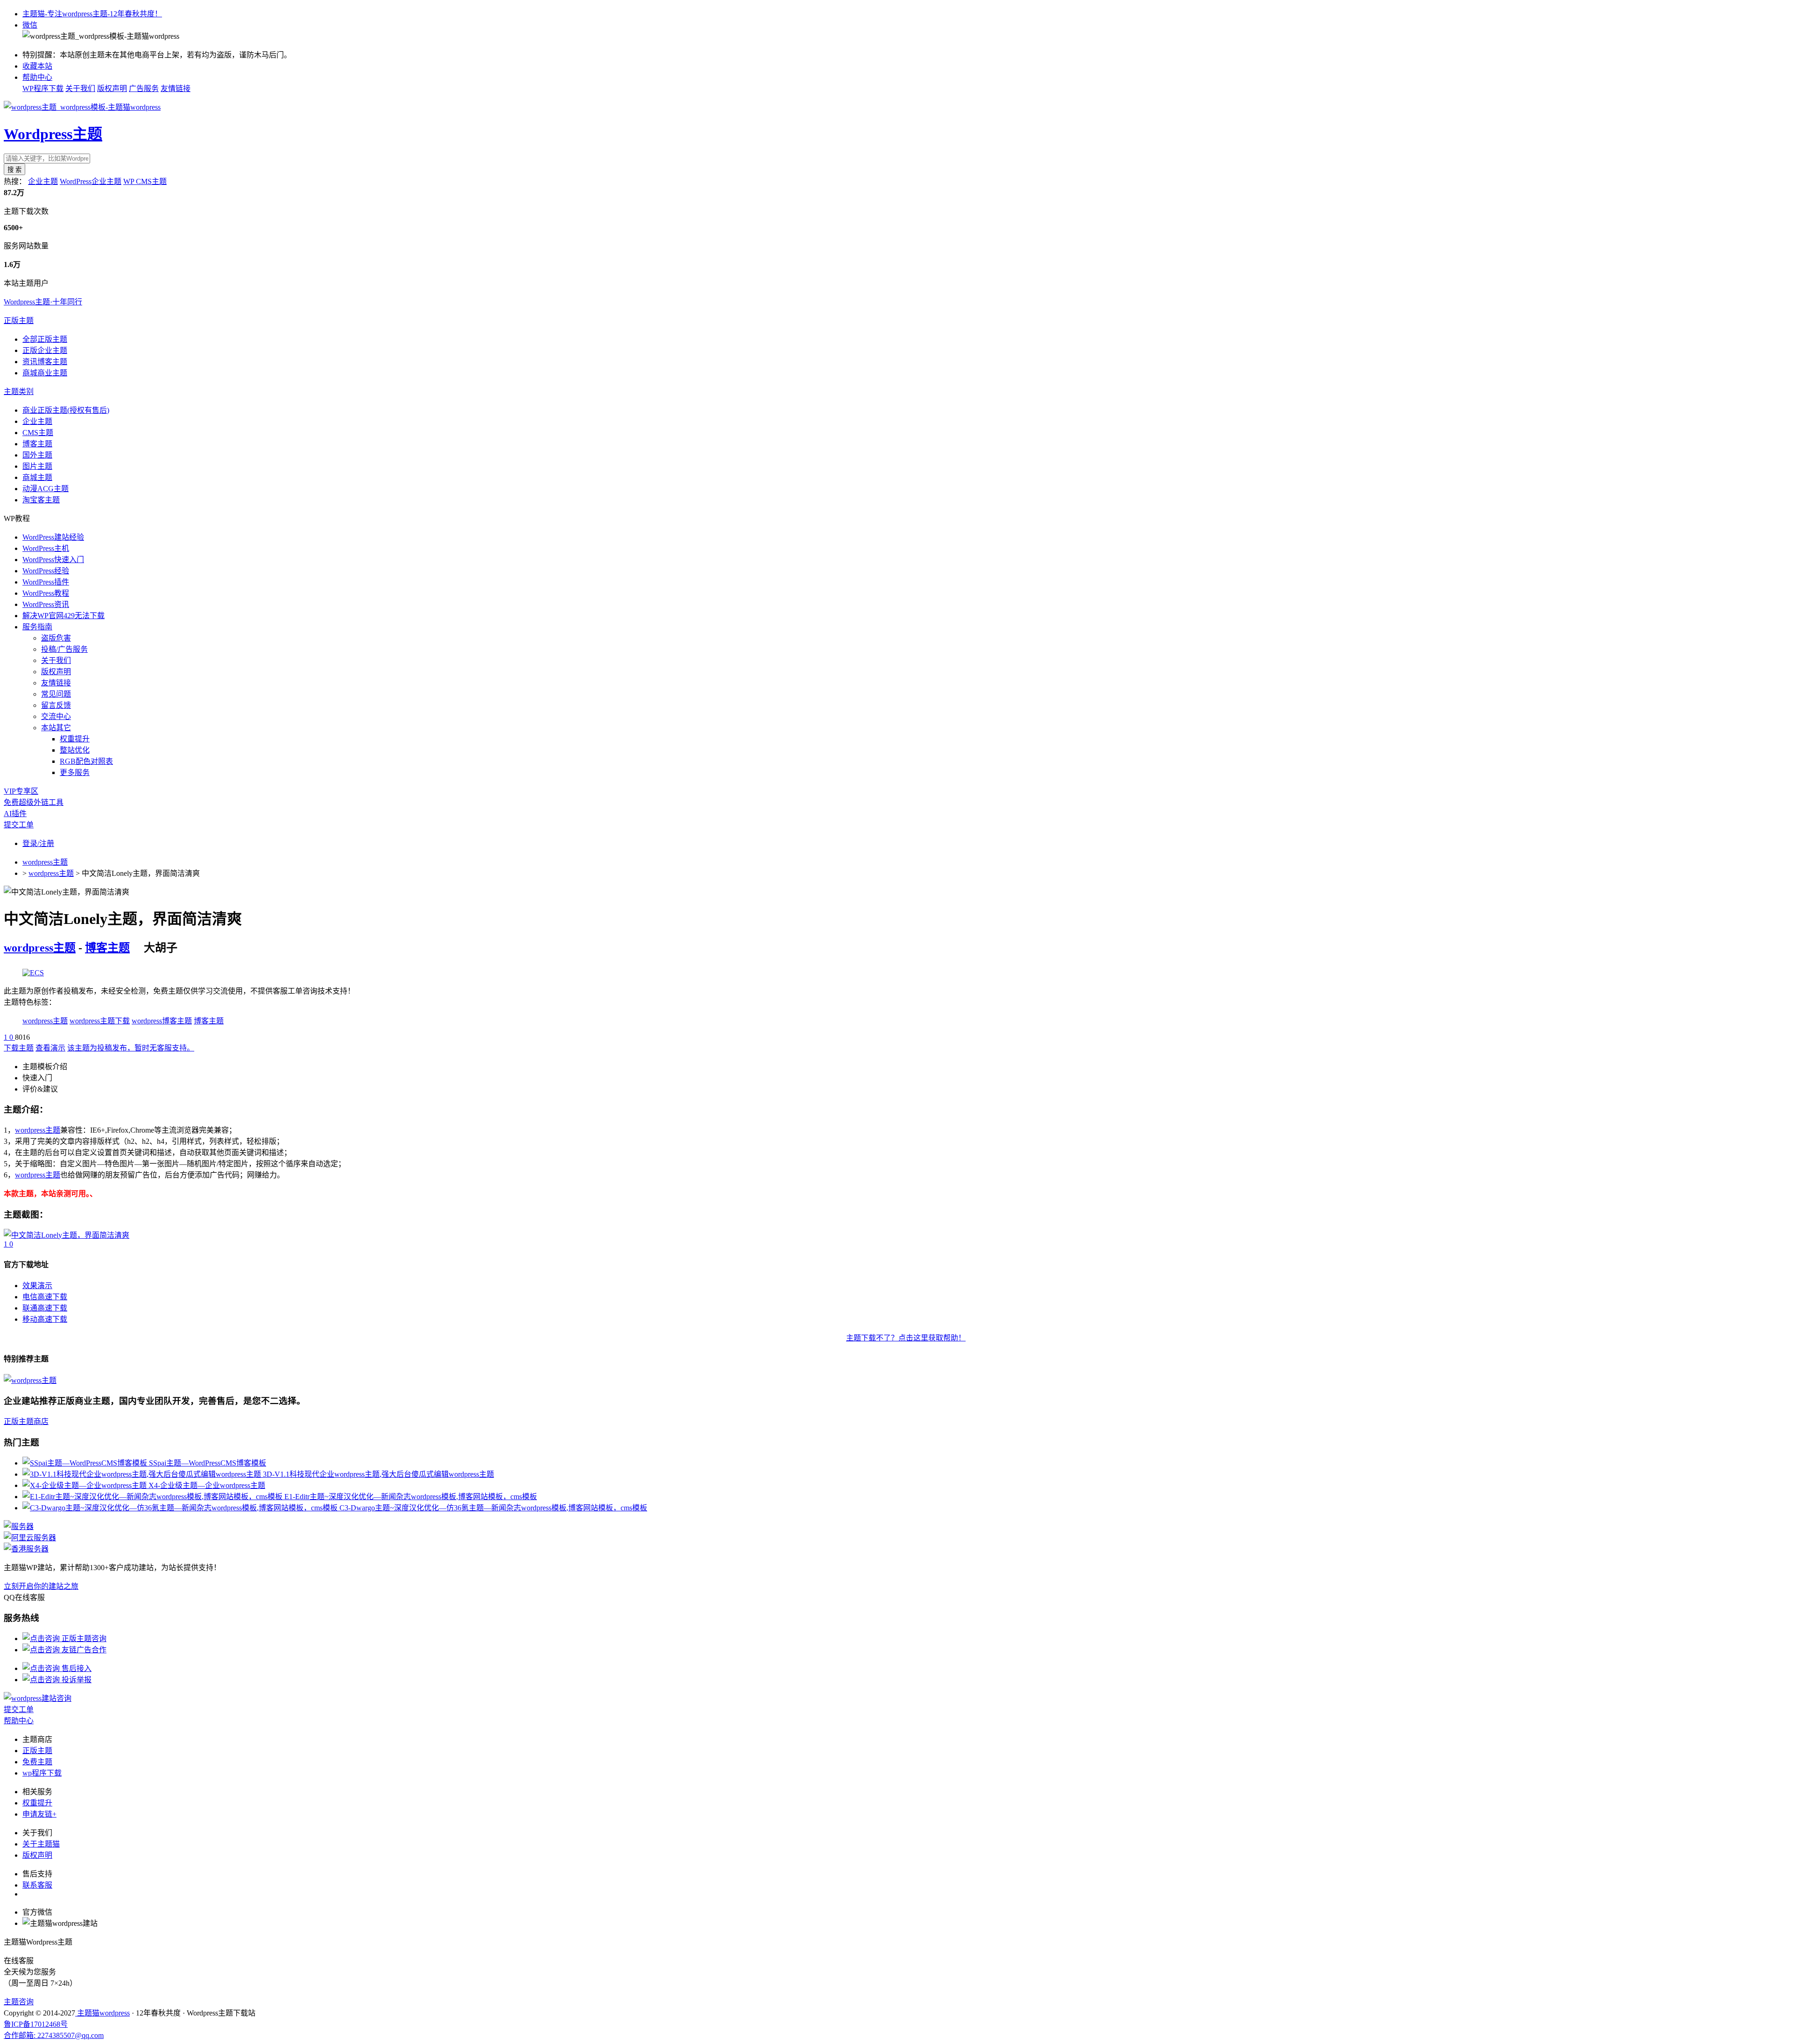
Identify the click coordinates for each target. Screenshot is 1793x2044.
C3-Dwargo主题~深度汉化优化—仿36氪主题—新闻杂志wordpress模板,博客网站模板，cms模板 (493, 1508)
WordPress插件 (46, 582)
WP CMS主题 (145, 181)
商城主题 (37, 477)
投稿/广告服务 (64, 649)
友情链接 (176, 88)
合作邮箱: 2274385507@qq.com (54, 2035)
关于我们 (80, 88)
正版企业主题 (45, 350)
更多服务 (75, 772)
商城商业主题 (45, 373)
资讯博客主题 (45, 362)
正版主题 (19, 321)
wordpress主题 (45, 862)
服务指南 (37, 627)
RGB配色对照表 (86, 761)
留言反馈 (56, 705)
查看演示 (50, 1048)
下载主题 (19, 1048)
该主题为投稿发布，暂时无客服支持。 (131, 1048)
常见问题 (56, 694)
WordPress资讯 (46, 604)
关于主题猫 (41, 1844)
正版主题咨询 (83, 1639)
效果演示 (37, 1286)
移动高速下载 (45, 1319)
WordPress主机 (46, 548)
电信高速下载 (45, 1297)
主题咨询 (19, 2002)
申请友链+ (39, 1814)
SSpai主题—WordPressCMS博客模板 (208, 1463)
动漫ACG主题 (46, 489)
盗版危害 (56, 638)
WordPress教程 (46, 593)
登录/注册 (38, 843)
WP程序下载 (43, 88)
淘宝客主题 (41, 500)
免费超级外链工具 (34, 802)
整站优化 (75, 750)
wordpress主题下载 (100, 1021)
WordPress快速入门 (53, 560)
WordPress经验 (46, 571)
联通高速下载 (45, 1308)
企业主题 (43, 181)
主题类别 (19, 391)
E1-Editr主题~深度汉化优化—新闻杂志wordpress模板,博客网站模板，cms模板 (411, 1497)
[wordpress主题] (33, 973)
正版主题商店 (26, 1421)
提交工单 (19, 825)
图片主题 (37, 466)
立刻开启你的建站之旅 (41, 1586)
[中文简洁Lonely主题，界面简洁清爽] (67, 1235)
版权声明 (112, 88)
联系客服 (37, 1885)
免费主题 (37, 1762)
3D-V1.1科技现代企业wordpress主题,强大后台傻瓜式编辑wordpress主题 (378, 1474)
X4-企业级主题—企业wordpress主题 (207, 1485)
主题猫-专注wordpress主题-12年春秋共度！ (92, 14)
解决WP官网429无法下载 (64, 616)
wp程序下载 (42, 1773)
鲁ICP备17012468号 (36, 2024)
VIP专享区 (21, 791)
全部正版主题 (45, 339)
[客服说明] (38, 1698)
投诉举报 (76, 1680)
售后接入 (76, 1668)
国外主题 (37, 455)
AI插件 (15, 814)
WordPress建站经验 (53, 537)
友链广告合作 (83, 1650)
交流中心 (56, 716)
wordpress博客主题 (162, 1021)
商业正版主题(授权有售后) (66, 410)
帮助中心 (37, 77)
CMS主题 (38, 433)
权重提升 (75, 739)
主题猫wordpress (102, 2013)
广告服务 (144, 88)
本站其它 (56, 728)
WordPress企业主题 (91, 181)
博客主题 (37, 444)
